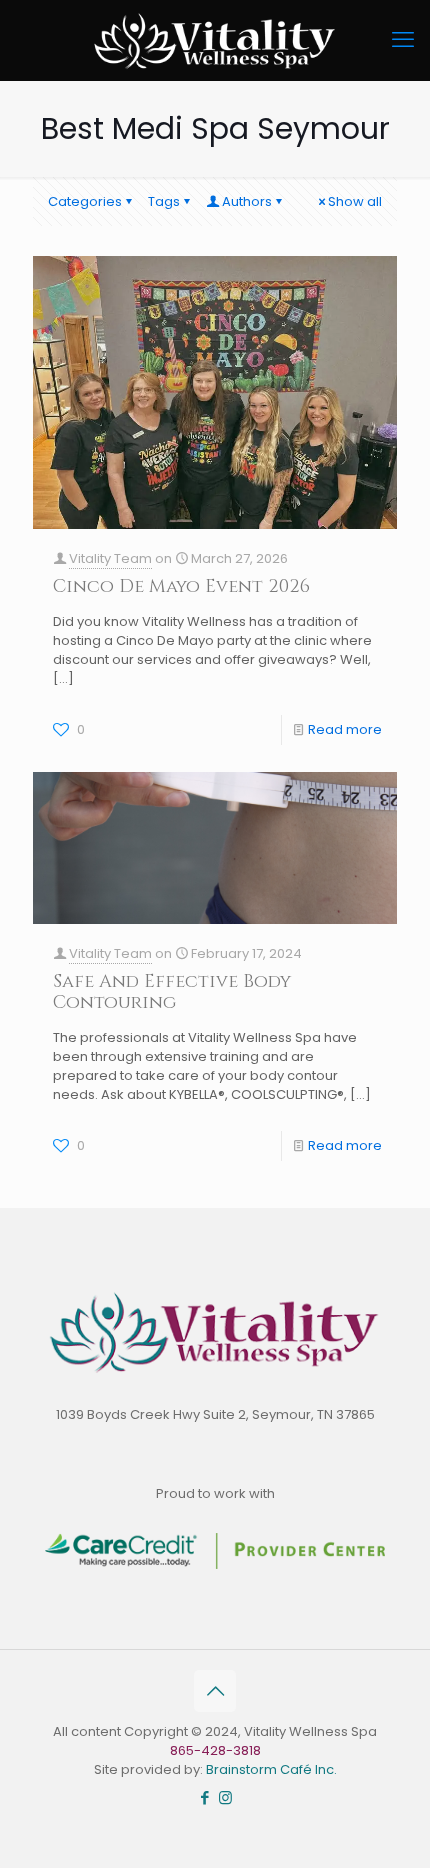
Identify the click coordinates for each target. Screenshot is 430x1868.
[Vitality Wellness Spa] (215, 40)
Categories (85, 201)
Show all (355, 201)
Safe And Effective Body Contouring (172, 992)
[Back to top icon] (215, 1691)
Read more (345, 729)
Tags (164, 201)
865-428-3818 (215, 1750)
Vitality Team (110, 558)
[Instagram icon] (225, 1797)
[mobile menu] (403, 40)
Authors (247, 201)
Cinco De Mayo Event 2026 (181, 586)
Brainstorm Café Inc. (271, 1769)
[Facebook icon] (204, 1797)
